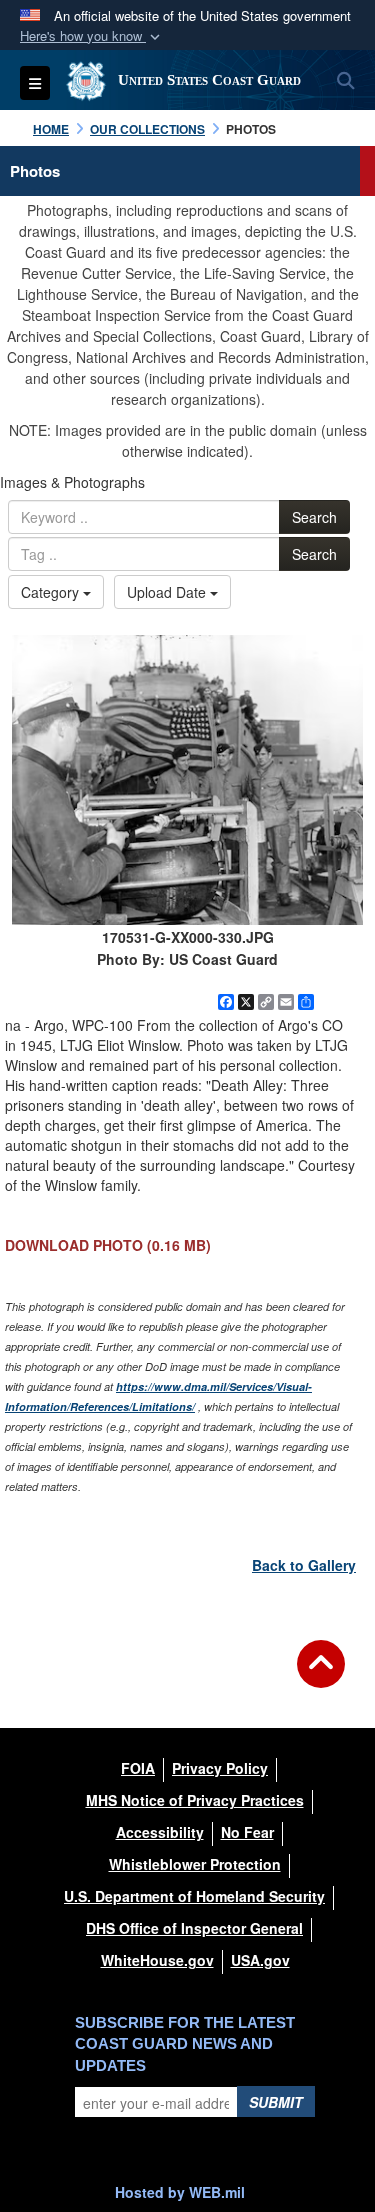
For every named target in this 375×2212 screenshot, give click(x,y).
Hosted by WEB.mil (180, 2192)
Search (314, 517)
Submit (276, 2102)
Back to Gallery (304, 1565)
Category (52, 592)
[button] (92, 36)
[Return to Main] (321, 1676)
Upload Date (168, 592)
